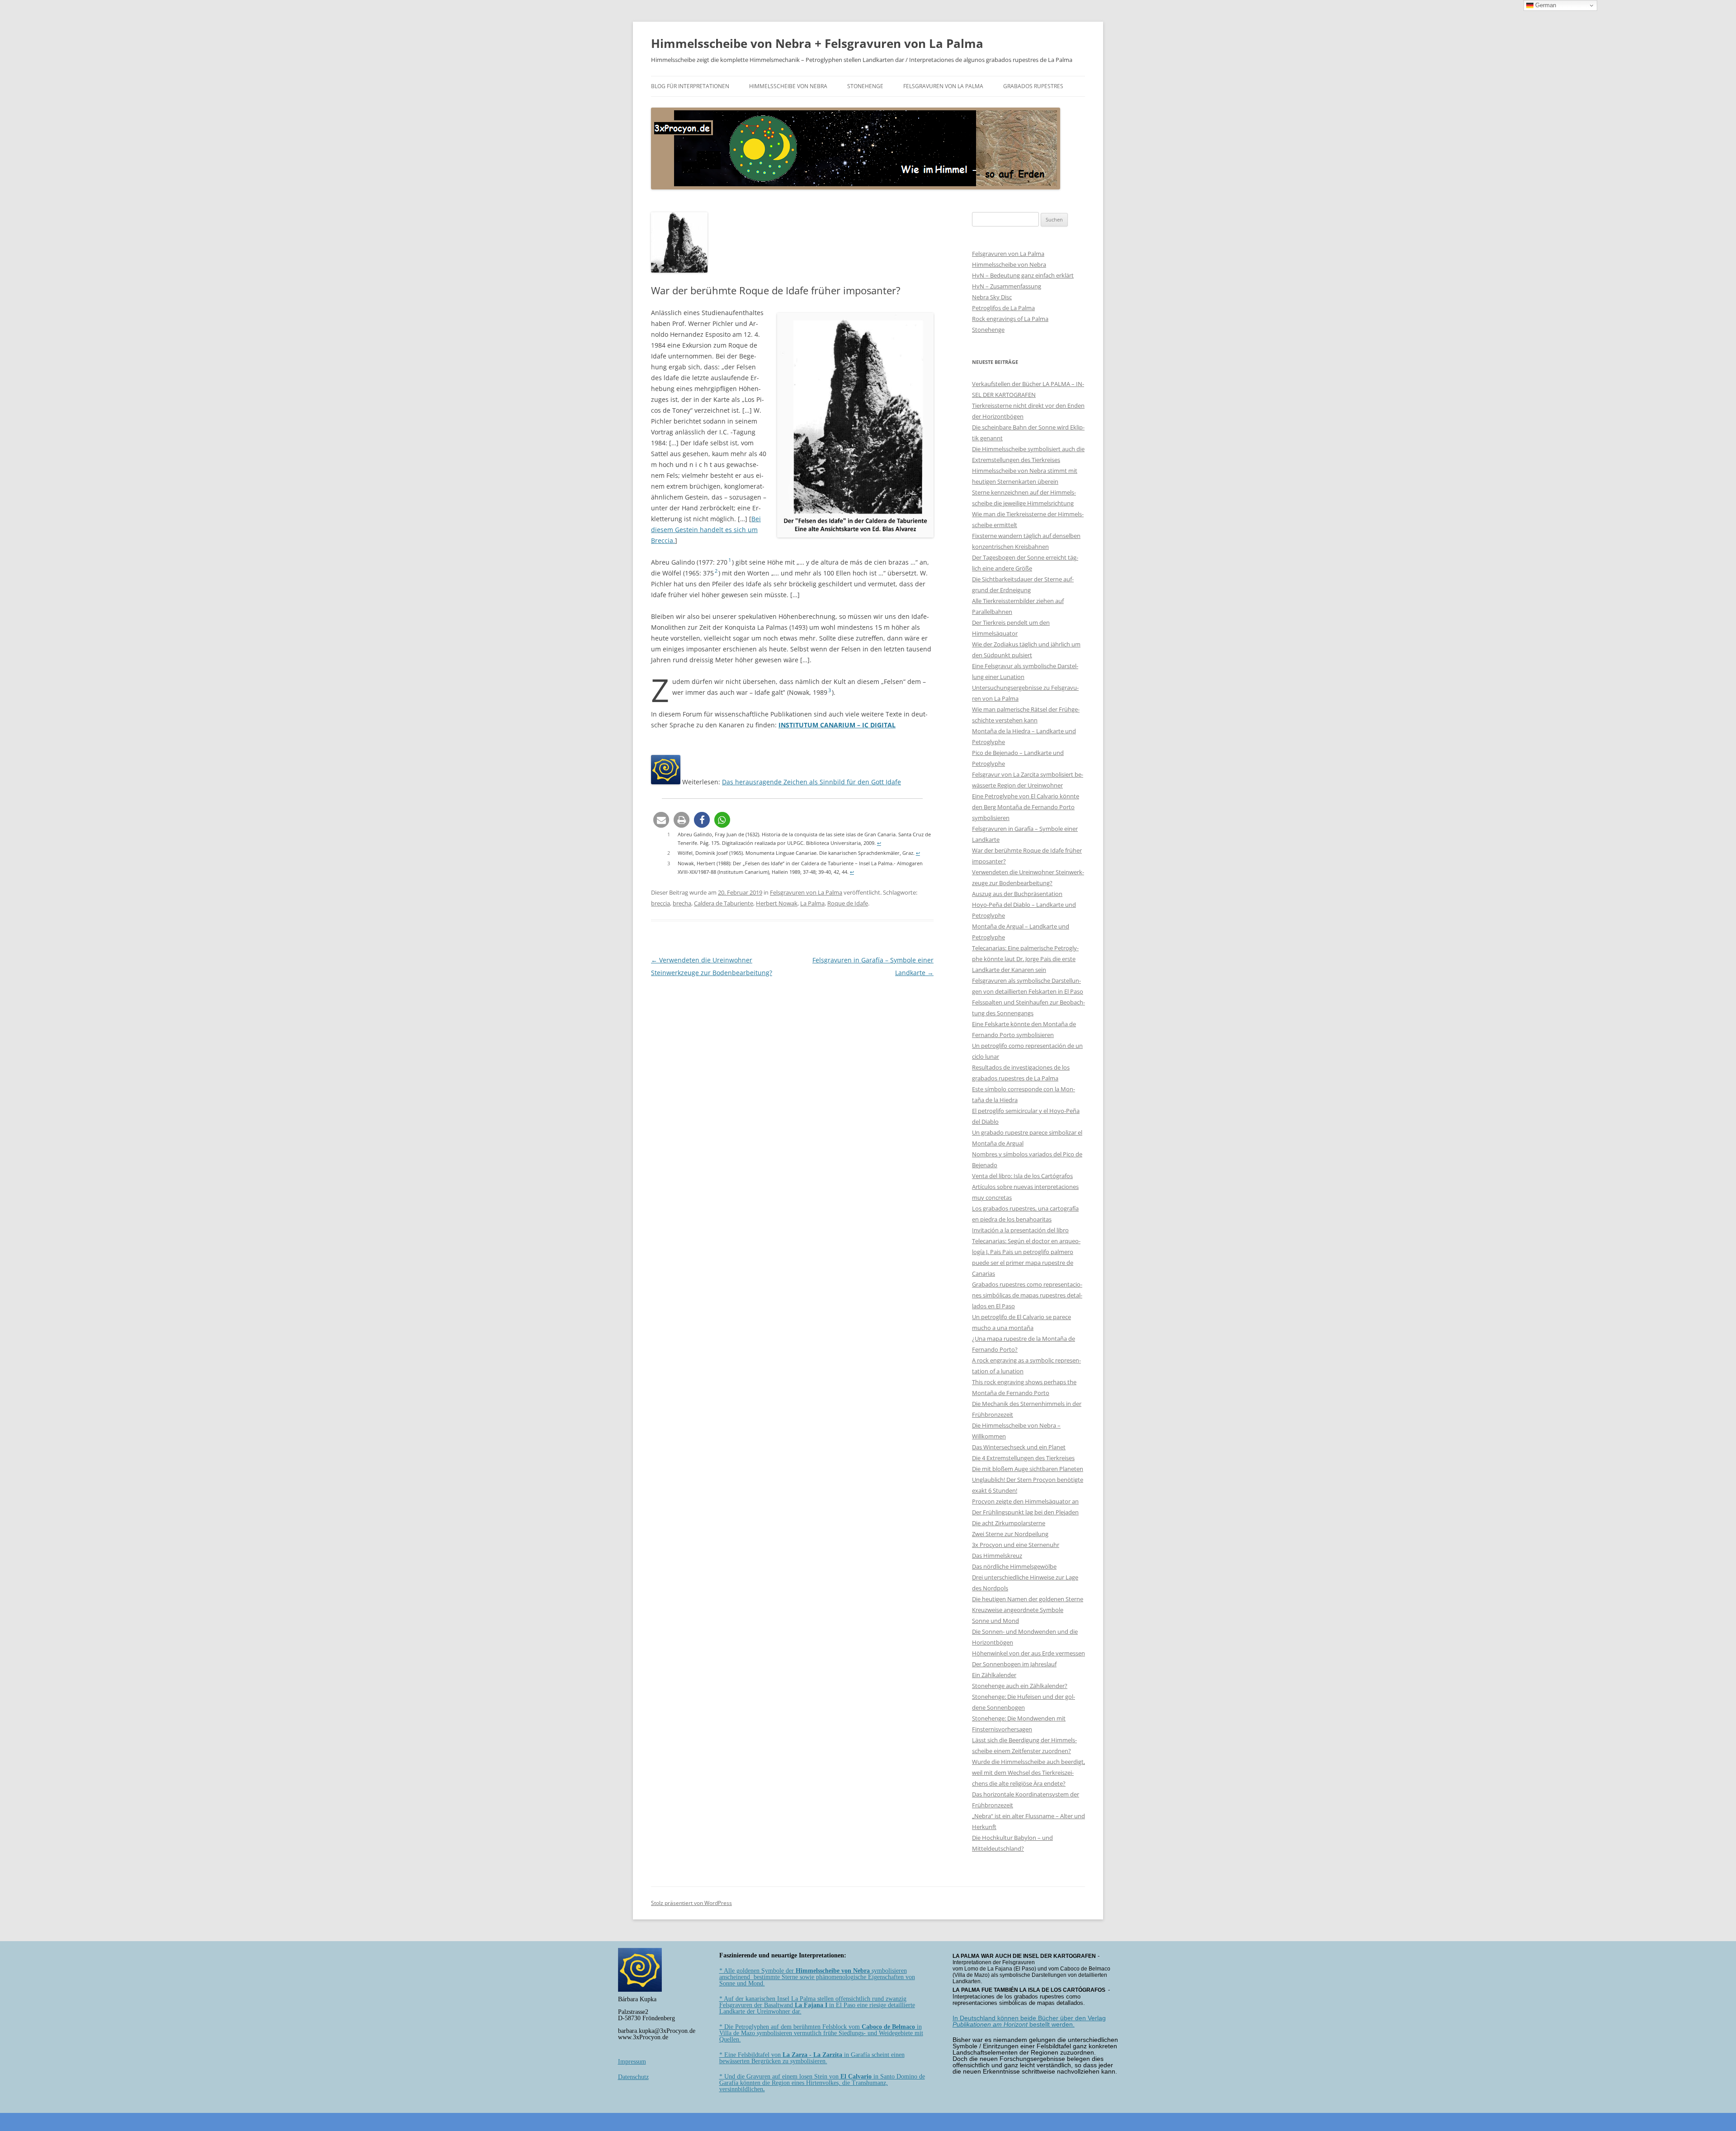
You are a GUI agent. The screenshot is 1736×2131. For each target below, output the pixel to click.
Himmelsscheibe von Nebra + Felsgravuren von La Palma (817, 43)
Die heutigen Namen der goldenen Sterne (1028, 1599)
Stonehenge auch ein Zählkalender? (1020, 1686)
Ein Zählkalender (994, 1675)
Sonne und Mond (995, 1621)
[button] (661, 820)
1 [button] (730, 560)
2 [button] (716, 571)
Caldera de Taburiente (724, 903)
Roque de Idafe (848, 903)
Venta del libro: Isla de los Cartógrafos (1022, 1176)
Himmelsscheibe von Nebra (788, 86)
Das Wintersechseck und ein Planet (1019, 1447)
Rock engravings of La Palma (1010, 319)
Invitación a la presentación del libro (1020, 1230)
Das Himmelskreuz (997, 1556)
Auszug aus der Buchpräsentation (1017, 894)
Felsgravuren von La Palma (943, 86)
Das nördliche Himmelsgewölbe (1014, 1566)
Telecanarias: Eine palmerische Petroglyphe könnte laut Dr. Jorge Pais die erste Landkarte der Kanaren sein (1025, 959)
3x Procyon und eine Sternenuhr (1016, 1545)
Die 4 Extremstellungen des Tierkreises (1023, 1458)
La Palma (812, 903)
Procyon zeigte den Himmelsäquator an (1025, 1501)
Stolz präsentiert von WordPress (691, 1903)
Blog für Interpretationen (690, 86)
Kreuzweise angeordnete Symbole (1018, 1610)
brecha (682, 903)
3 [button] (830, 690)
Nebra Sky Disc (992, 297)
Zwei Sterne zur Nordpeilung (1010, 1534)
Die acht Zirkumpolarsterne (1009, 1523)
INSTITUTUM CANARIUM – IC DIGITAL (837, 725)
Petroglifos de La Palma (1003, 308)
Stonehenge (865, 86)
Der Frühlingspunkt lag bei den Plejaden (1025, 1512)
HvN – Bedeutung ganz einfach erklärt (1023, 275)
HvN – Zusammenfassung (1007, 286)
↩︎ (879, 843)
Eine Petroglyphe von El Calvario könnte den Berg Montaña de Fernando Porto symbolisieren (1026, 807)
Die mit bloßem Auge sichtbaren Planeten (1028, 1469)
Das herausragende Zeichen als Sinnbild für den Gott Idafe (811, 782)
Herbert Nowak (777, 903)
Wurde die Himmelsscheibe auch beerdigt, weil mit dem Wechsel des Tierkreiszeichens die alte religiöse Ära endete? (1028, 1773)
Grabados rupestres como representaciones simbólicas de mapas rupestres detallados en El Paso (1027, 1295)
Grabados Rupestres (1033, 86)
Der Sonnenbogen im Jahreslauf (1014, 1664)
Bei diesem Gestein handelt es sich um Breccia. (706, 530)
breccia (660, 903)
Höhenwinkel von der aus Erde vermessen (1028, 1653)
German (1545, 5)
